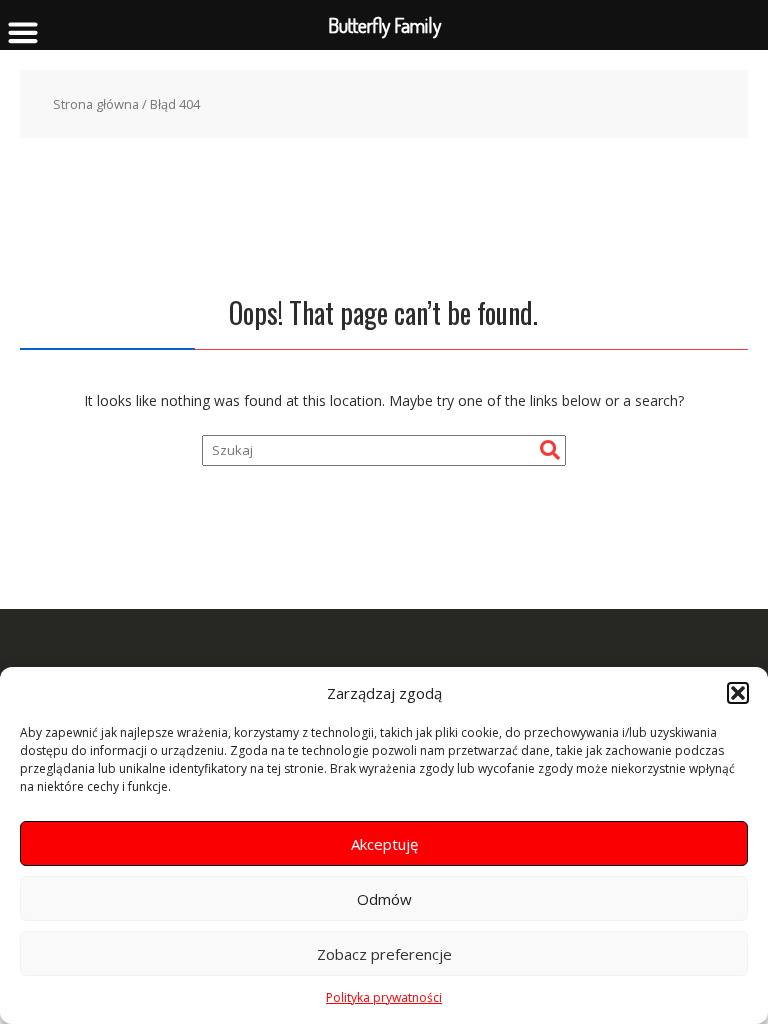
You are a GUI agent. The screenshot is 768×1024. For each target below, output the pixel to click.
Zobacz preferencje (384, 954)
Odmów (384, 899)
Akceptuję (384, 844)
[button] (738, 693)
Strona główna (96, 104)
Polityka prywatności (384, 997)
